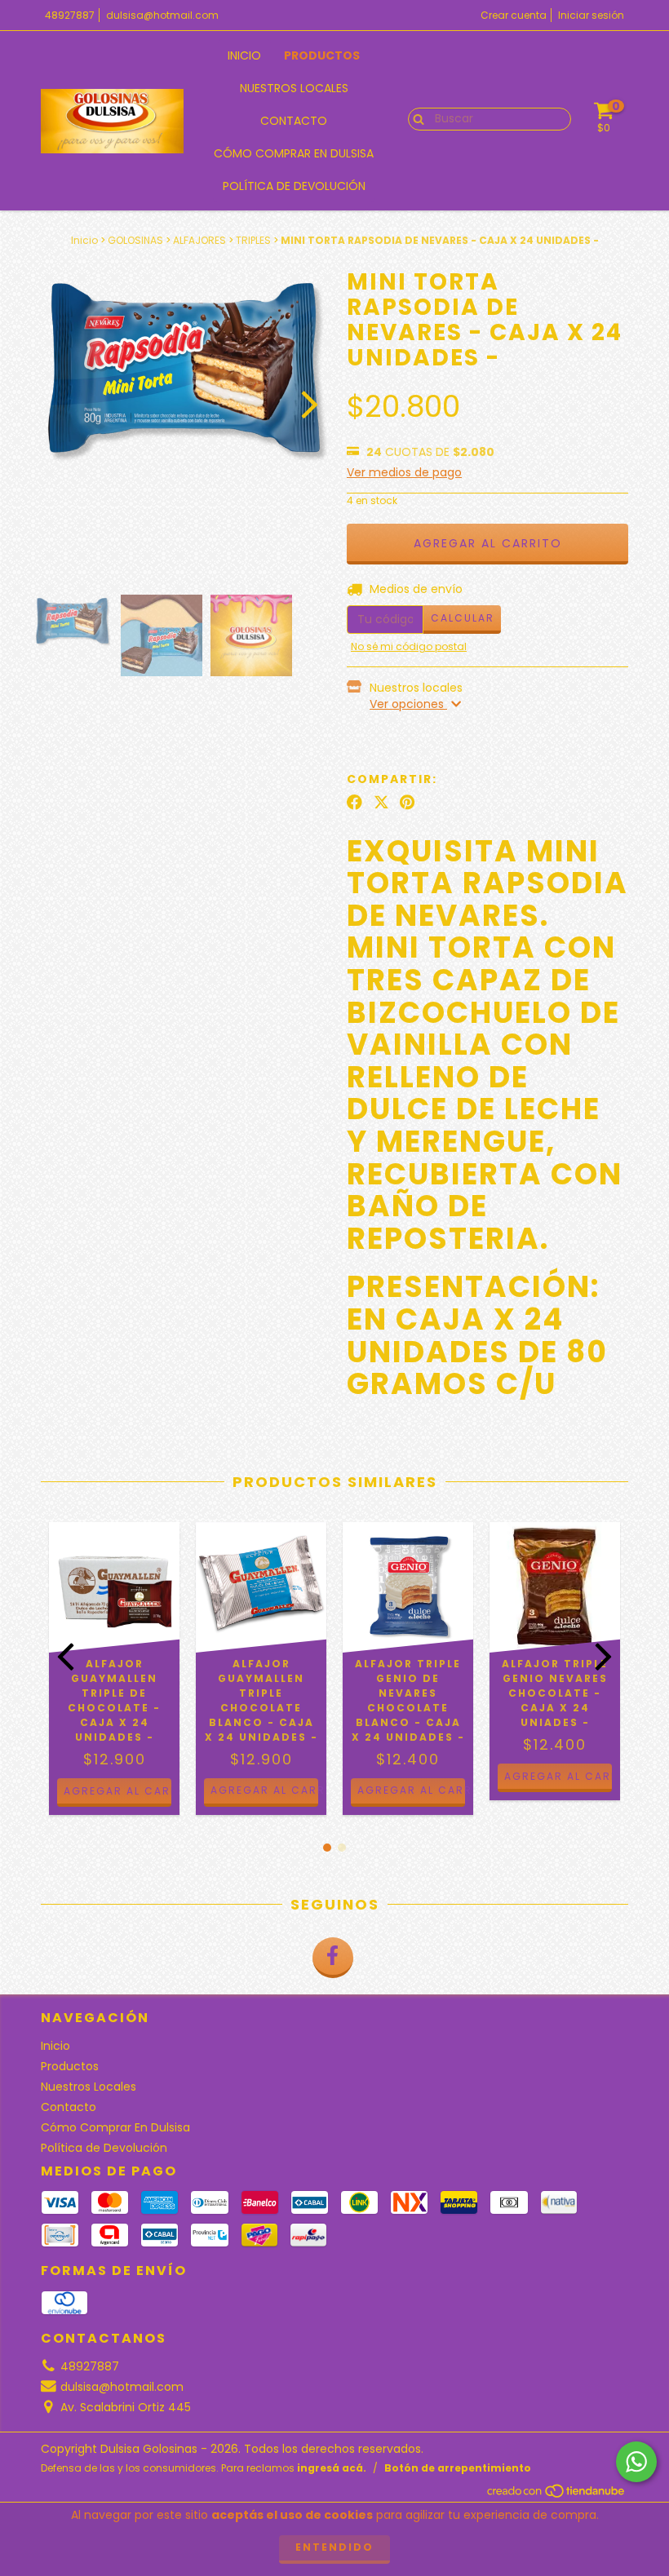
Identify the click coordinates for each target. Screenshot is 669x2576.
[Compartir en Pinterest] (407, 803)
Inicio (244, 55)
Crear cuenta (514, 15)
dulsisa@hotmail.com (162, 15)
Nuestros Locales (294, 88)
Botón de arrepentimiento (458, 2468)
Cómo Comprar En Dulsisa (294, 153)
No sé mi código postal (409, 646)
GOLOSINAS (135, 240)
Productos (322, 55)
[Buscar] (415, 118)
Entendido (334, 2547)
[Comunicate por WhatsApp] (636, 2462)
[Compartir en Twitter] (381, 803)
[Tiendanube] (557, 2495)
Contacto (294, 121)
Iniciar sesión (591, 15)
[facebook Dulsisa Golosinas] (333, 1958)
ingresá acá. (332, 2468)
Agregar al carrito (264, 1790)
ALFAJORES (199, 240)
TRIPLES (253, 240)
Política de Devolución (294, 186)
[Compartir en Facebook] (354, 803)
